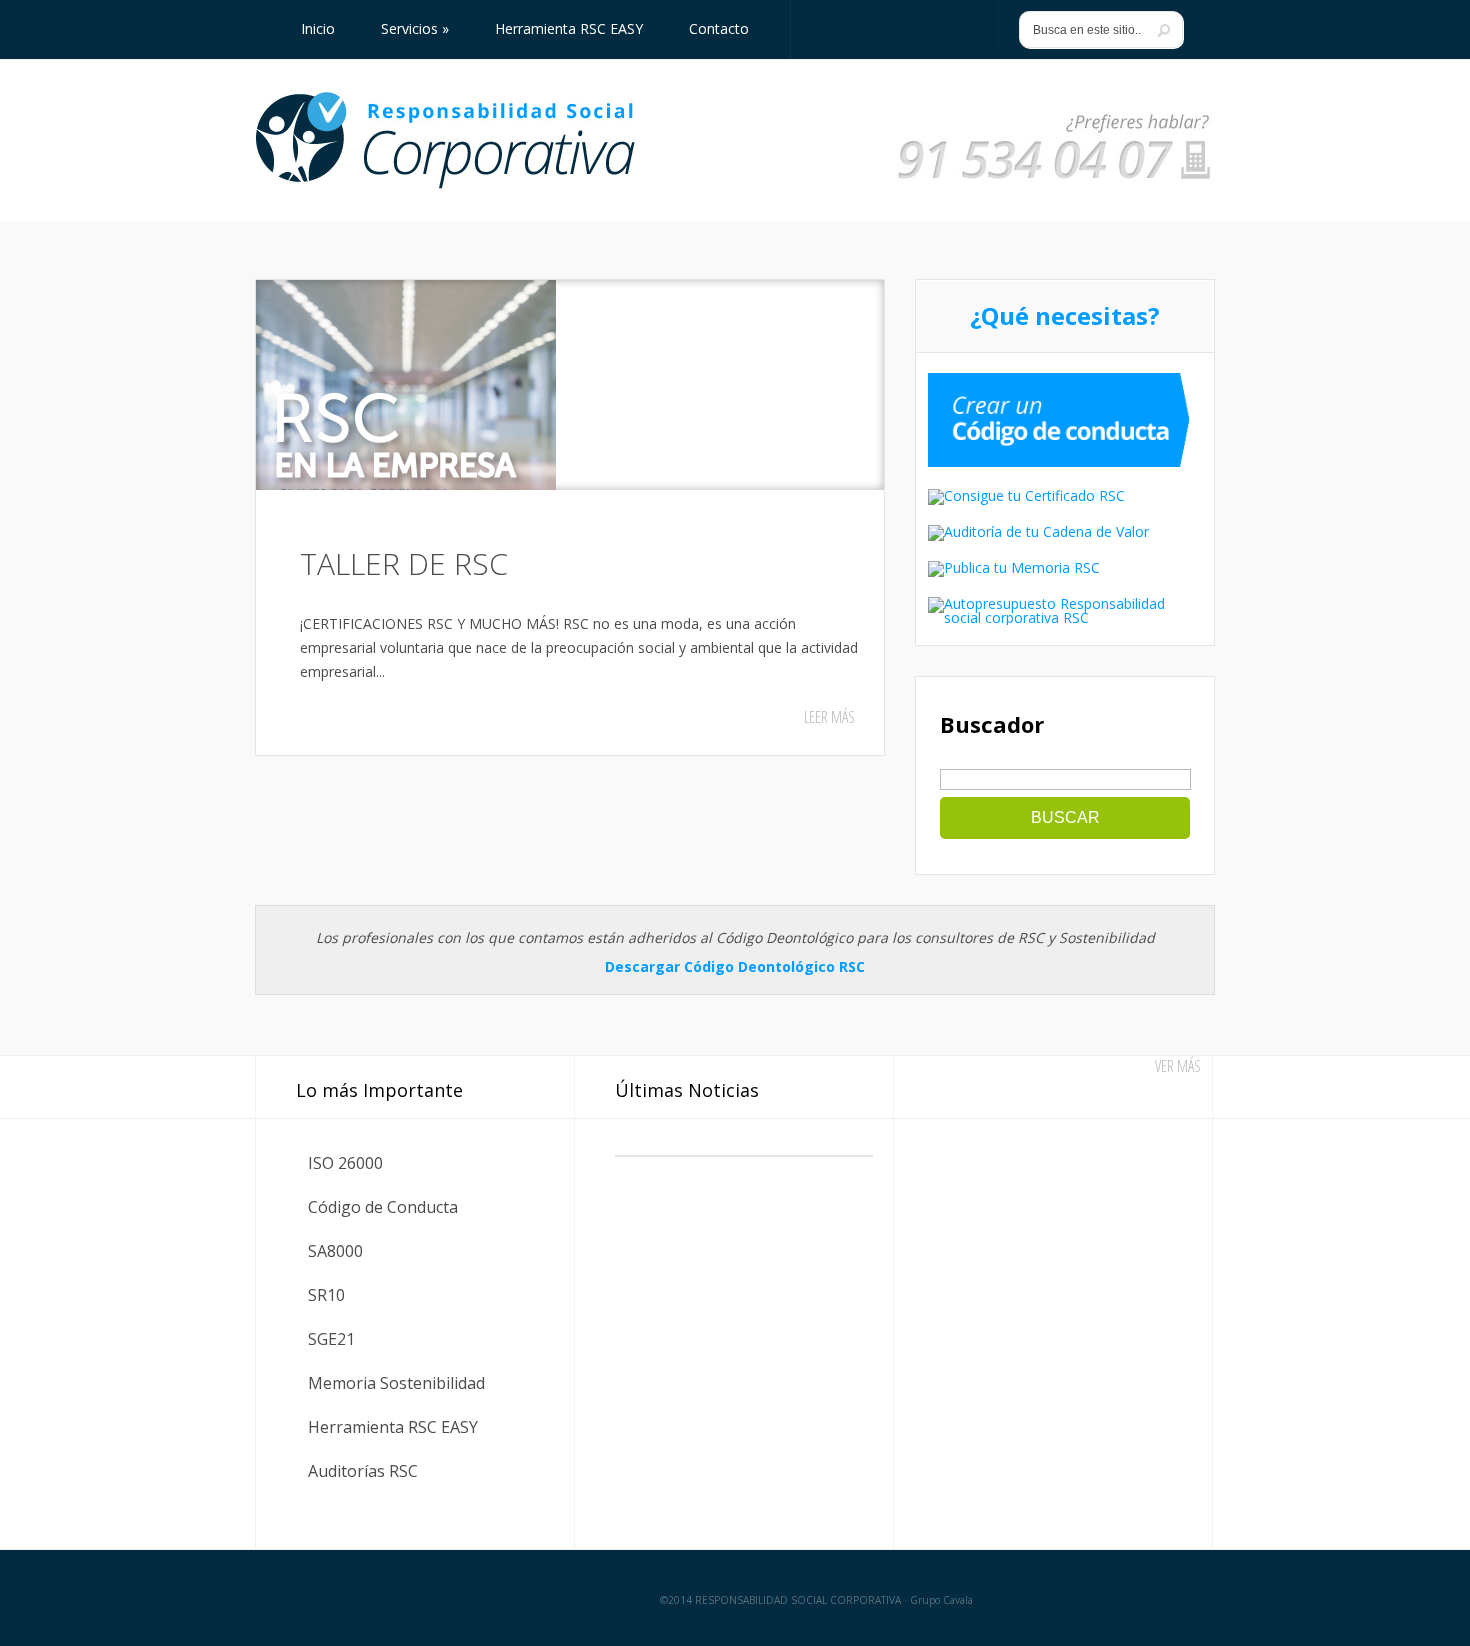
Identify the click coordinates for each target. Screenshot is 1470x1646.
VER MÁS (1178, 1066)
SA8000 (335, 1251)
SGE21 (331, 1339)
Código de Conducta (383, 1207)
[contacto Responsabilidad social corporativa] (1054, 180)
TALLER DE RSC (404, 563)
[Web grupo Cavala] (303, 1598)
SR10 (326, 1295)
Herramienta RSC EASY (393, 1427)
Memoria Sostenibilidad (396, 1383)
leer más (829, 717)
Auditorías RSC (363, 1471)
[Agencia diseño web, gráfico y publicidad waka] (1157, 1598)
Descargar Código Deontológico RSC (735, 966)
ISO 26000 (345, 1163)
